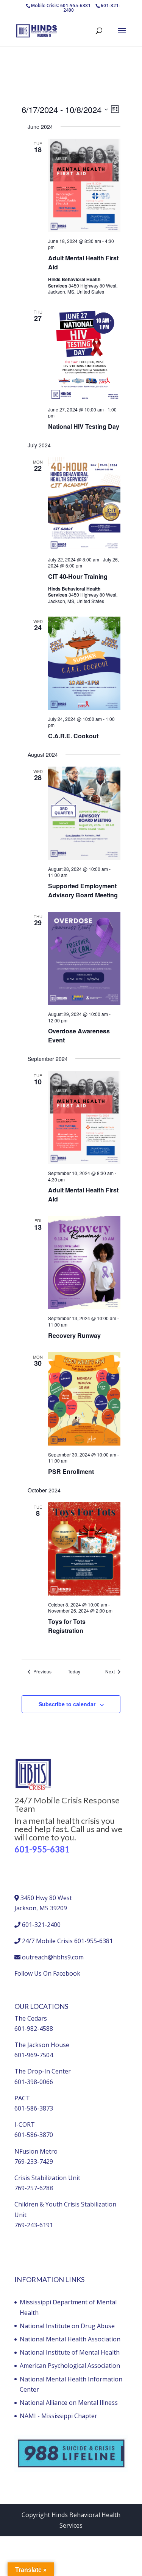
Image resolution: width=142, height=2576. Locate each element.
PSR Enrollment (71, 1471)
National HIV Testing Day (84, 426)
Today (74, 1671)
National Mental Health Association (70, 2339)
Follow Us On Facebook (47, 1973)
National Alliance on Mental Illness (69, 2403)
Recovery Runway (74, 1335)
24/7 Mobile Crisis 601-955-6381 (67, 1941)
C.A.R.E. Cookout (73, 736)
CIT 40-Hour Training (78, 576)
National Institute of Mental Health (70, 2352)
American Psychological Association (70, 2366)
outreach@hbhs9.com (53, 1957)
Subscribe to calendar (67, 1704)
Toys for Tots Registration (67, 1626)
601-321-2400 (41, 1925)
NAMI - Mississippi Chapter (59, 2416)
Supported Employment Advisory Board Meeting (83, 890)
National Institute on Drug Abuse (67, 2326)
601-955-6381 (42, 1849)
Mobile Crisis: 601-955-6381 (61, 5)
